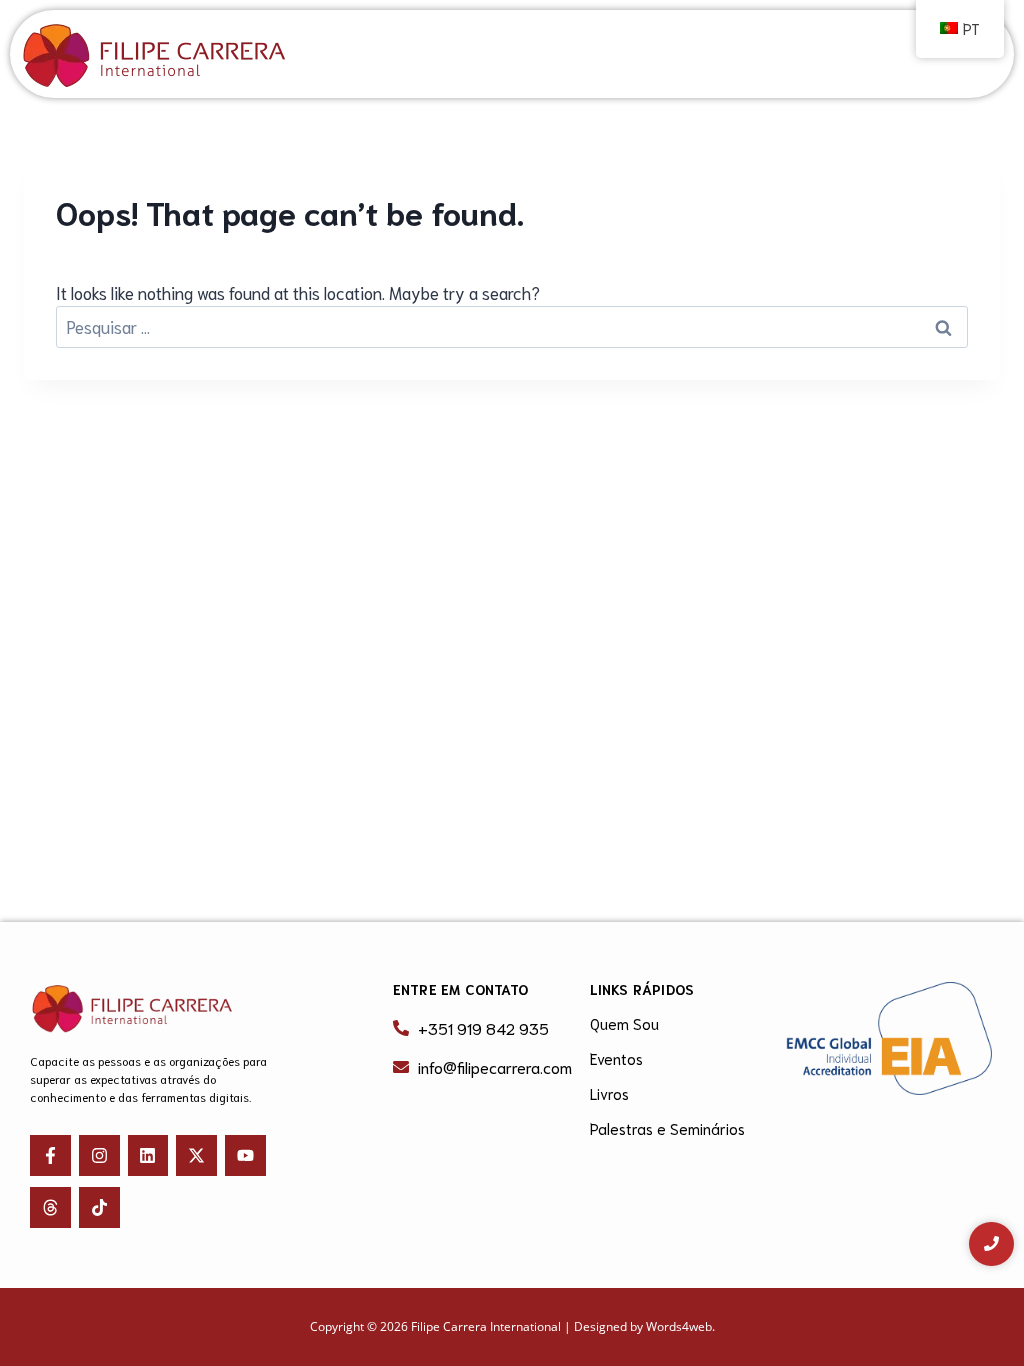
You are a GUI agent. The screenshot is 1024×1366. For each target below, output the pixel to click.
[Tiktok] (99, 1207)
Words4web (679, 1326)
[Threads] (50, 1207)
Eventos (616, 1058)
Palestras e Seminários (667, 1128)
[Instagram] (99, 1155)
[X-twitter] (196, 1155)
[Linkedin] (148, 1155)
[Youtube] (245, 1155)
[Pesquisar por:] (512, 326)
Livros (609, 1093)
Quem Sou (624, 1023)
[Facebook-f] (50, 1155)
